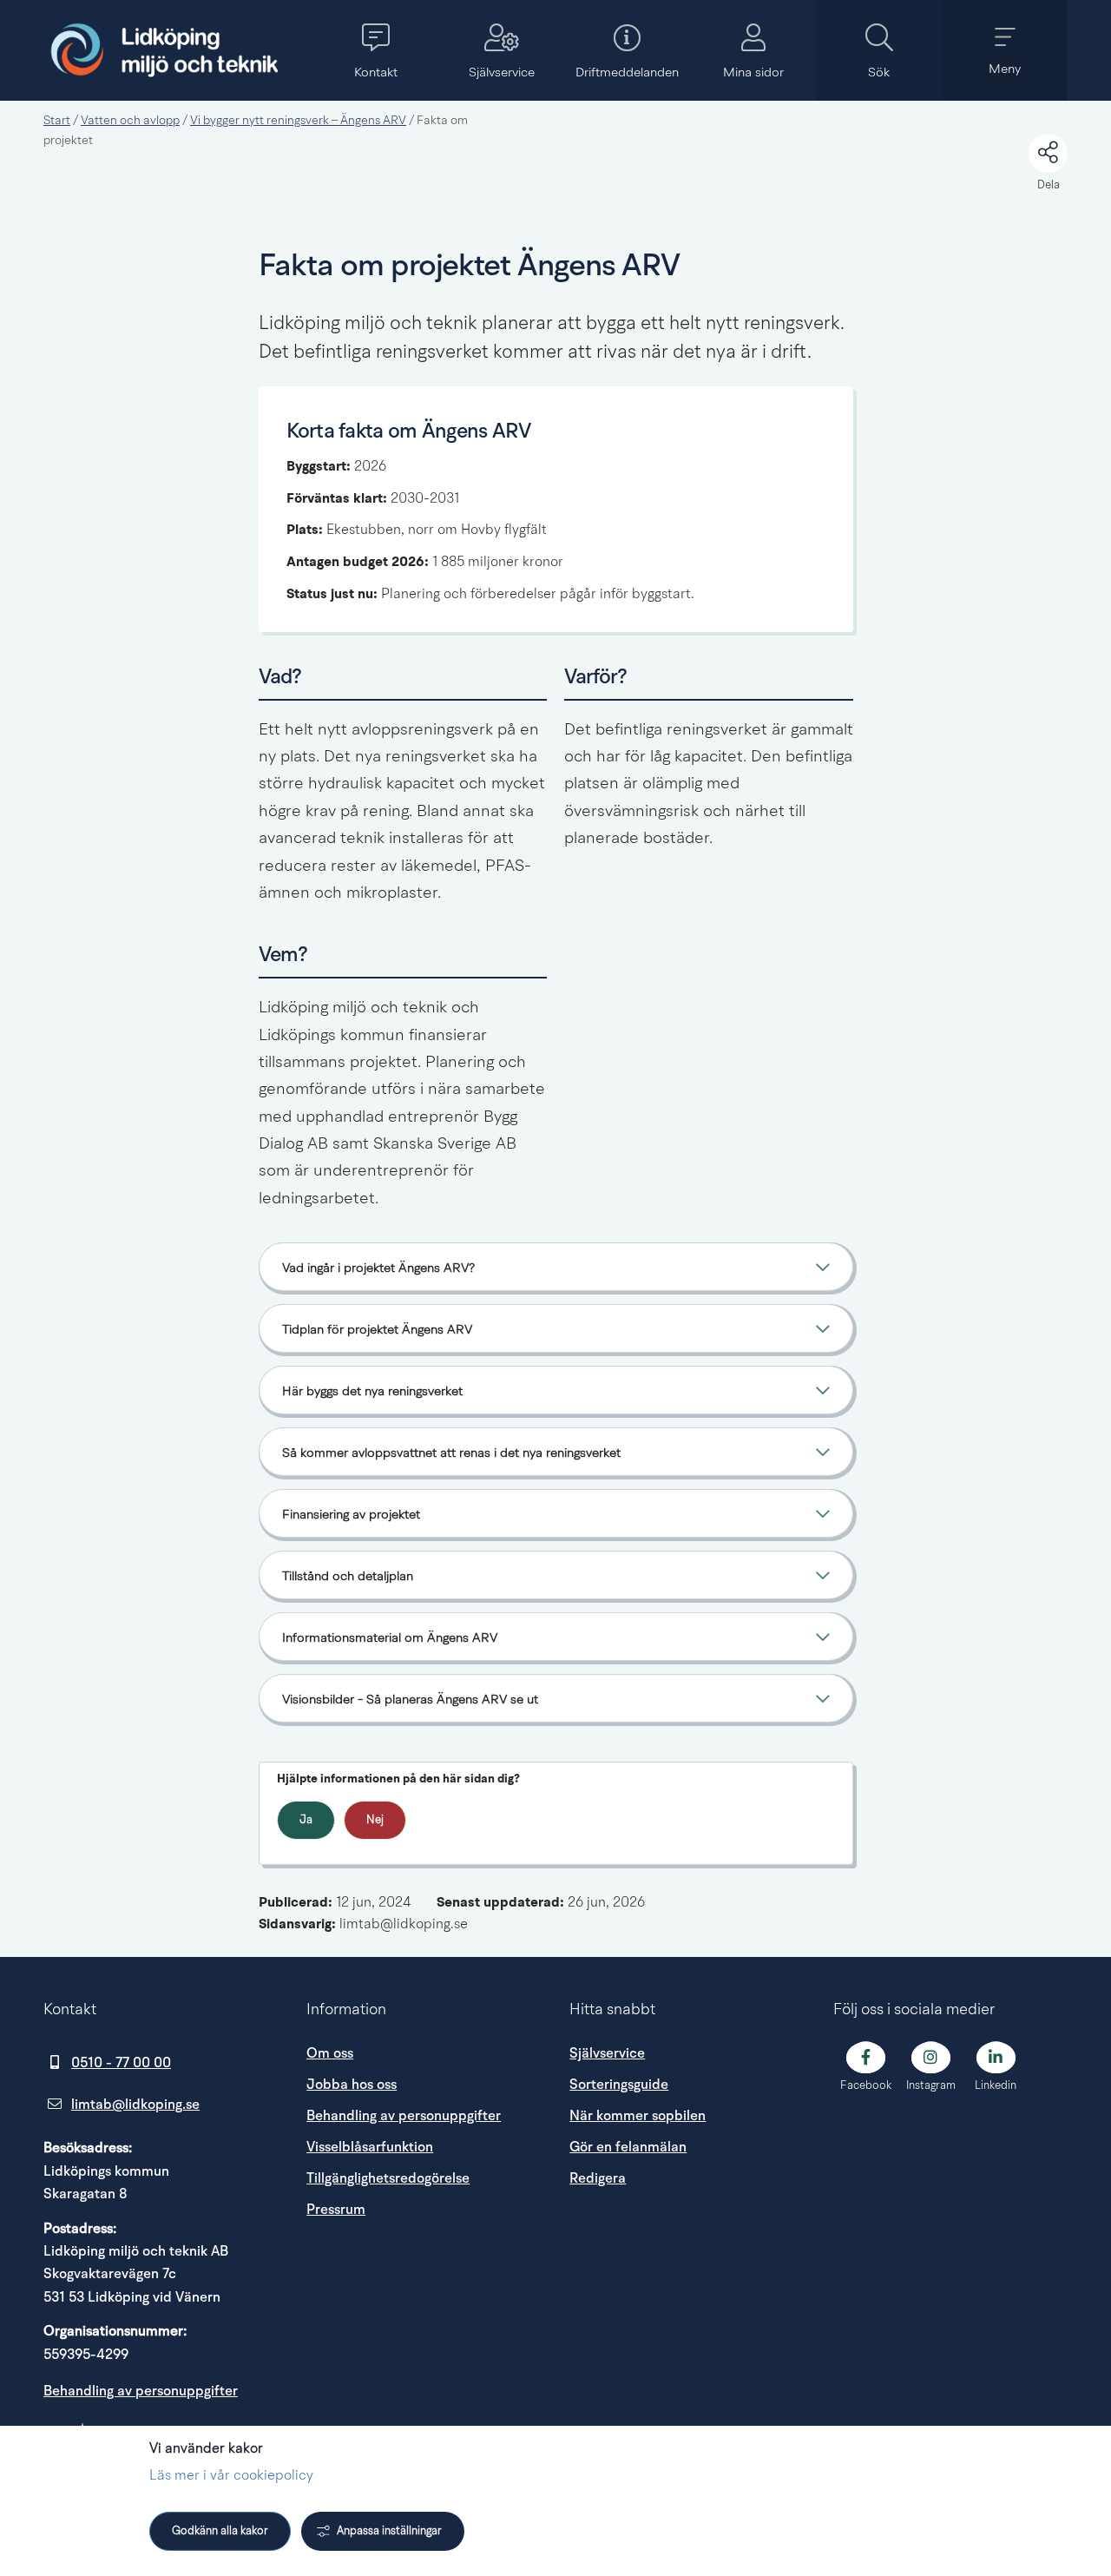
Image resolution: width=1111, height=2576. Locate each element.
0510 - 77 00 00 (121, 2063)
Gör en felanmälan (628, 2147)
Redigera (598, 2178)
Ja (306, 1820)
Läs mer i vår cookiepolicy (231, 2476)
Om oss (330, 2053)
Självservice (607, 2053)
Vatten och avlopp (130, 121)
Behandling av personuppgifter (141, 2391)
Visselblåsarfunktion (370, 2147)
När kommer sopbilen (638, 2116)
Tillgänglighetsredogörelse (388, 2178)
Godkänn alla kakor (220, 2531)
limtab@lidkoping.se (135, 2105)
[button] (375, 50)
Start (57, 121)
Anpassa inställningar (389, 2531)
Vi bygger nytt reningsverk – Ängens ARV (298, 121)
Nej (375, 1820)
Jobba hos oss (352, 2085)
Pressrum (424, 2209)
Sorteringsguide (619, 2085)
